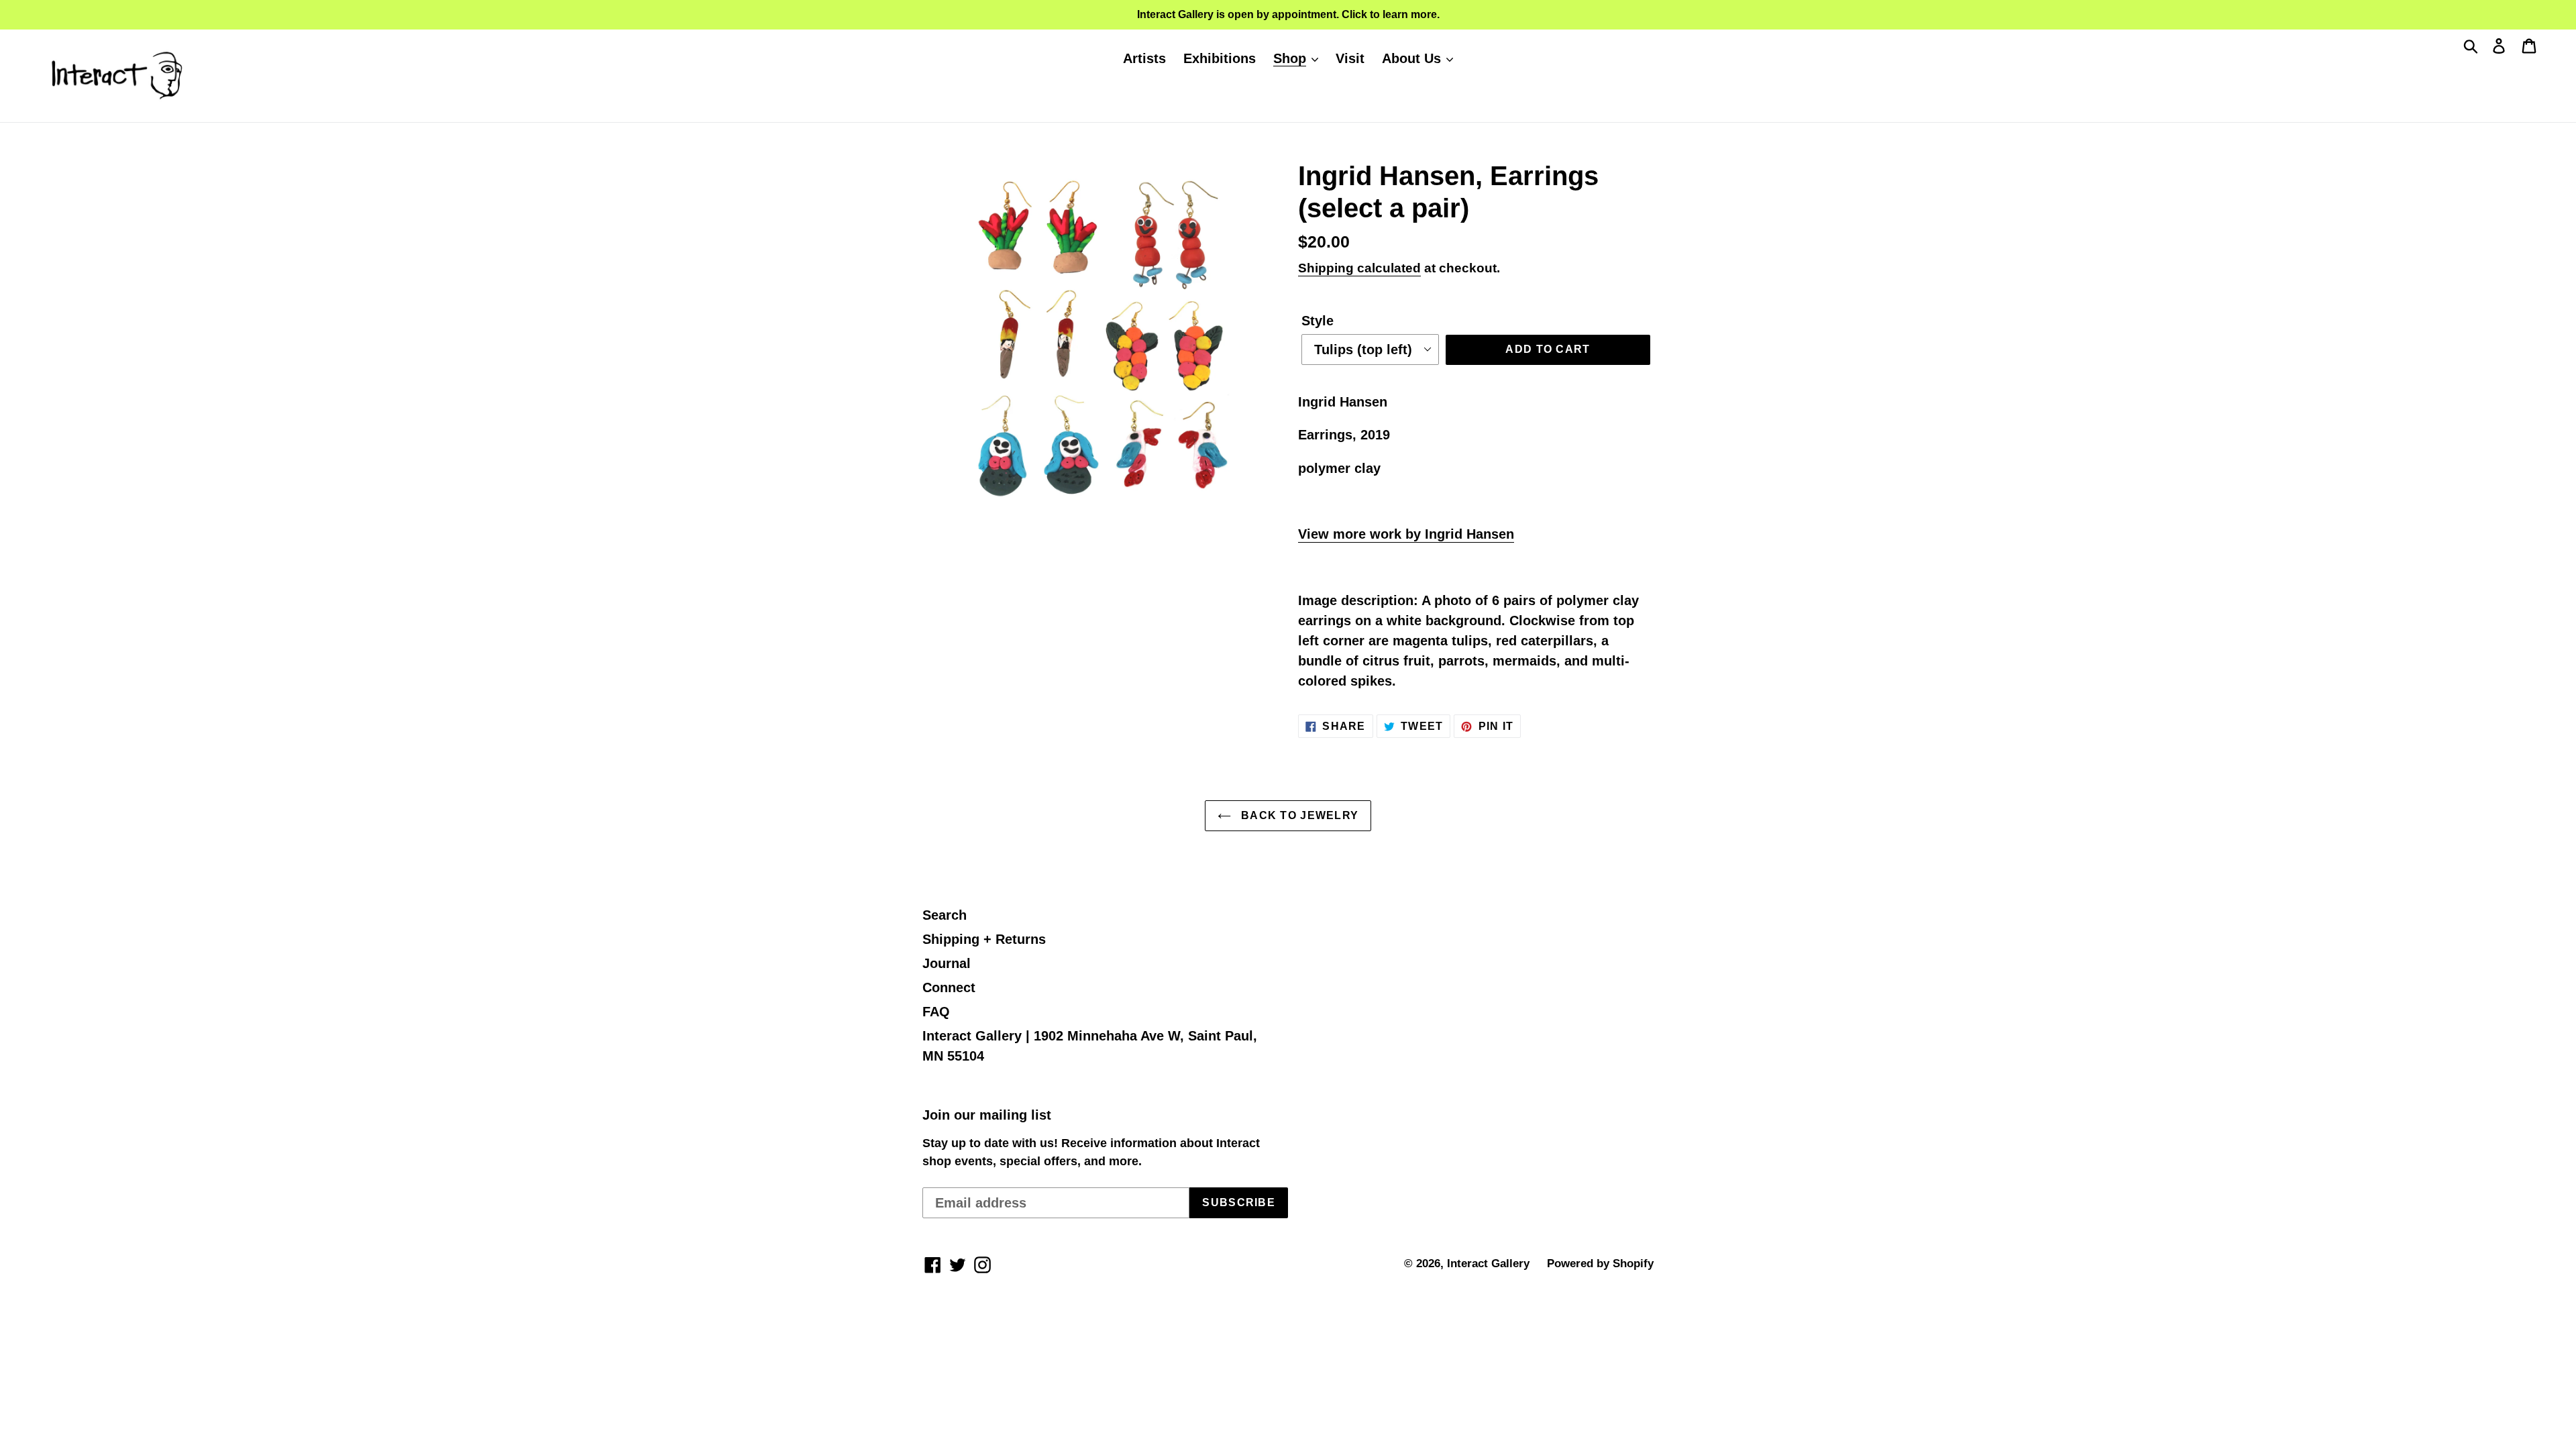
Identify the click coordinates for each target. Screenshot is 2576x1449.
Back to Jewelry (1298, 815)
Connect (949, 987)
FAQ (936, 1012)
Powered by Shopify (1600, 1264)
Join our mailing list (987, 1115)
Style (1318, 321)
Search (945, 915)
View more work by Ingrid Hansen (1406, 534)
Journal (947, 963)
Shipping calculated (1359, 268)
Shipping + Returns (984, 939)
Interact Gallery (1488, 1264)
